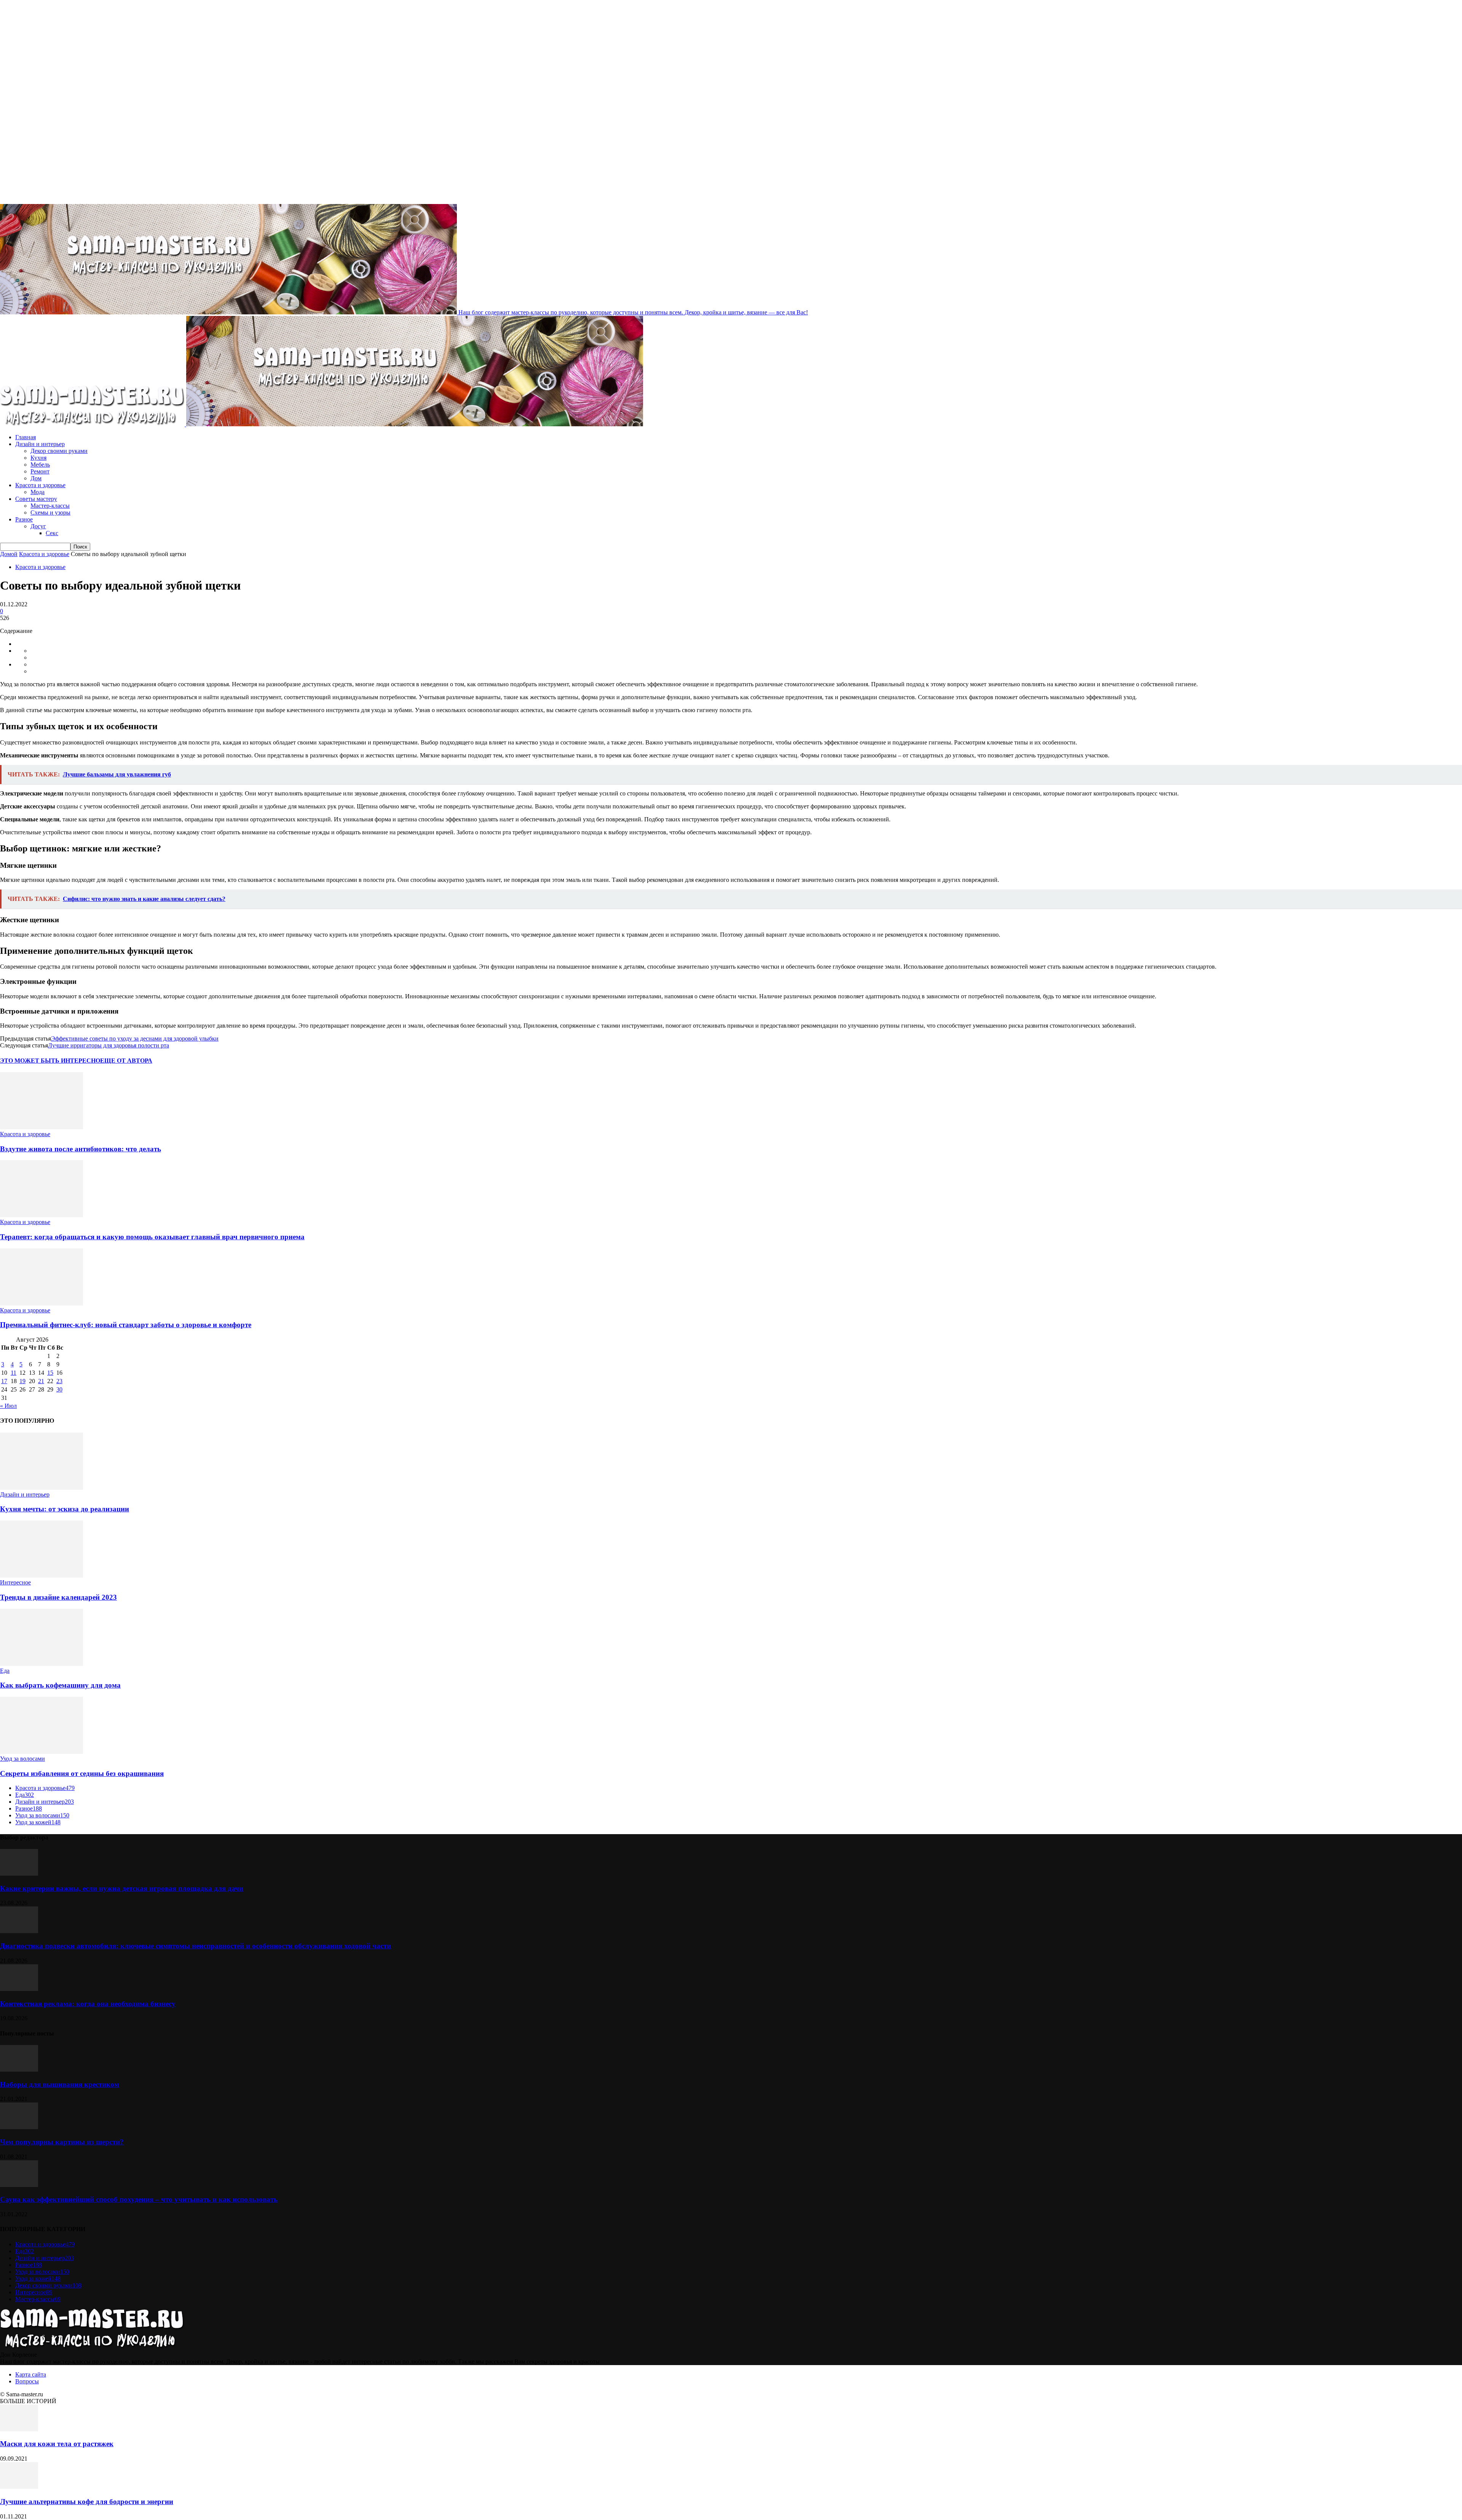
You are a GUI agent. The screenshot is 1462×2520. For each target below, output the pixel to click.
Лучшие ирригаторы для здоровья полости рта (109, 1045)
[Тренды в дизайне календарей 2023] (41, 1576)
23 (59, 1381)
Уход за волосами (22, 1759)
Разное (24, 519)
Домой (9, 554)
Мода (38, 492)
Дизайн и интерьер (40, 444)
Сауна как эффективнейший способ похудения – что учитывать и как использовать (139, 2199)
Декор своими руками (59, 451)
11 (14, 1373)
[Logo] (93, 424)
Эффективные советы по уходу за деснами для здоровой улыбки (135, 1038)
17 (4, 1381)
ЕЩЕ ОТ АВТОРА (126, 1061)
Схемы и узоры (50, 512)
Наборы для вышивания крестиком (60, 2084)
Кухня (38, 458)
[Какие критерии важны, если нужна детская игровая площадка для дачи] (19, 1874)
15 (50, 1373)
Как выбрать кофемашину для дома (60, 1685)
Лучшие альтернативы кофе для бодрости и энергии (87, 2502)
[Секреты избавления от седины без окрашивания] (41, 1752)
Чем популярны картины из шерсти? (62, 2142)
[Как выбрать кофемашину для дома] (41, 1664)
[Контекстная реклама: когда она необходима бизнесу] (19, 1989)
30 (59, 1389)
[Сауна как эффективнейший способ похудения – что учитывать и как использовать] (19, 2185)
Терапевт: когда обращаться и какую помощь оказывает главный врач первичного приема (152, 1237)
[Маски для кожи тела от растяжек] (19, 2429)
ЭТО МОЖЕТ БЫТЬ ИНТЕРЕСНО (50, 1061)
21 (41, 1381)
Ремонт (40, 471)
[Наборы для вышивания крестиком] (19, 2070)
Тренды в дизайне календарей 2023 (58, 1597)
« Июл (8, 1406)
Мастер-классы (50, 506)
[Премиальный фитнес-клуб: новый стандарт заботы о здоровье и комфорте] (41, 1303)
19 (22, 1381)
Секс (52, 533)
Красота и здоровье (40, 485)
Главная (26, 437)
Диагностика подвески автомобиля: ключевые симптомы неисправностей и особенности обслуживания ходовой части (196, 1946)
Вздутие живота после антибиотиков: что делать (81, 1149)
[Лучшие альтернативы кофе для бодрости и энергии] (19, 2487)
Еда (5, 1671)
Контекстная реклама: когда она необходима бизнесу (88, 2004)
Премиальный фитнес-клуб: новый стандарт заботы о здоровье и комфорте (126, 1325)
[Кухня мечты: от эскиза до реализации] (41, 1488)
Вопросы (27, 2381)
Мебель (40, 465)
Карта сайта (31, 2374)
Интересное (15, 1582)
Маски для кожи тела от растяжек (57, 2444)
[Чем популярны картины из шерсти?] (19, 2127)
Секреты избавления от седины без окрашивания (82, 1773)
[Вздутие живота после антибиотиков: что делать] (41, 1127)
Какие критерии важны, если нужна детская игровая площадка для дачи (122, 1888)
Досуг (38, 526)
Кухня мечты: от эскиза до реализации (65, 1509)
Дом (36, 478)
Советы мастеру (36, 499)
